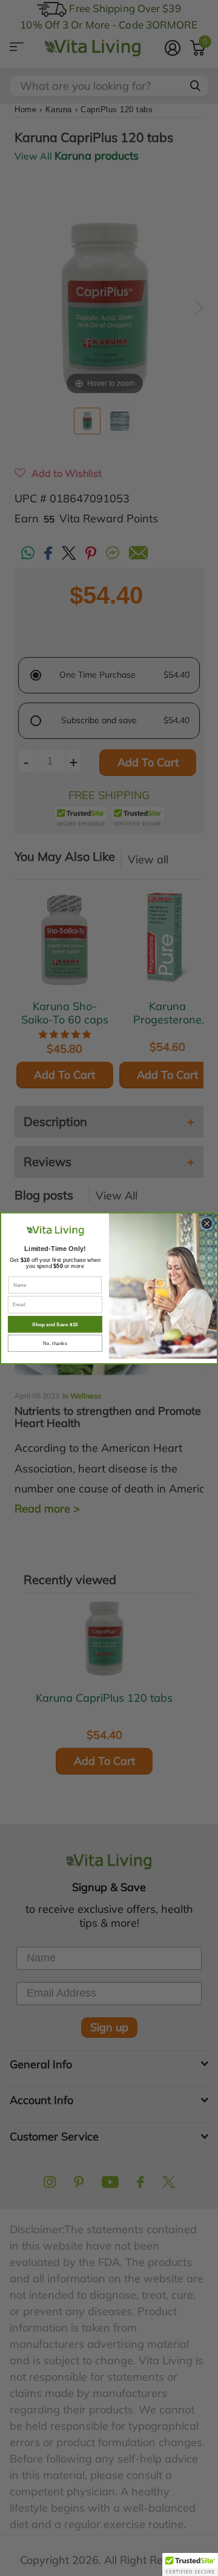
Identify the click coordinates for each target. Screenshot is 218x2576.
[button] (190, 2564)
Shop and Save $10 (55, 1324)
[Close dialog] (206, 1223)
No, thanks (55, 1343)
